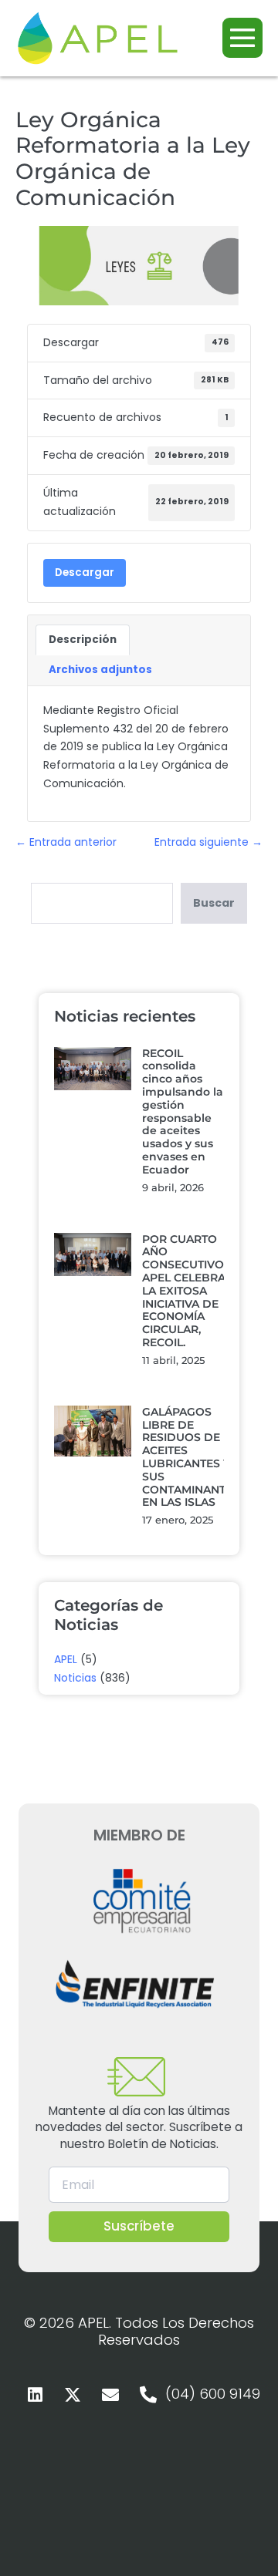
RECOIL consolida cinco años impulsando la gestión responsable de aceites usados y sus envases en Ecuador (183, 1111)
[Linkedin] (35, 2395)
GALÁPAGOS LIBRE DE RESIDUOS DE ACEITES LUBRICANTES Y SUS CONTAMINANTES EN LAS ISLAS (191, 1457)
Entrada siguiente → (208, 842)
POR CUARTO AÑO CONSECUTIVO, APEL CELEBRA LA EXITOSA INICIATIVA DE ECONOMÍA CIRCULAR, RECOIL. (184, 1291)
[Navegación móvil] (242, 38)
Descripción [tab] (83, 640)
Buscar (214, 903)
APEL (66, 1659)
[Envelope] (110, 2395)
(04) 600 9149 (213, 2394)
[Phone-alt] (148, 2395)
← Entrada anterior (66, 842)
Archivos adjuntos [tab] (100, 670)
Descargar (85, 572)
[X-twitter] (73, 2395)
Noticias (75, 1678)
